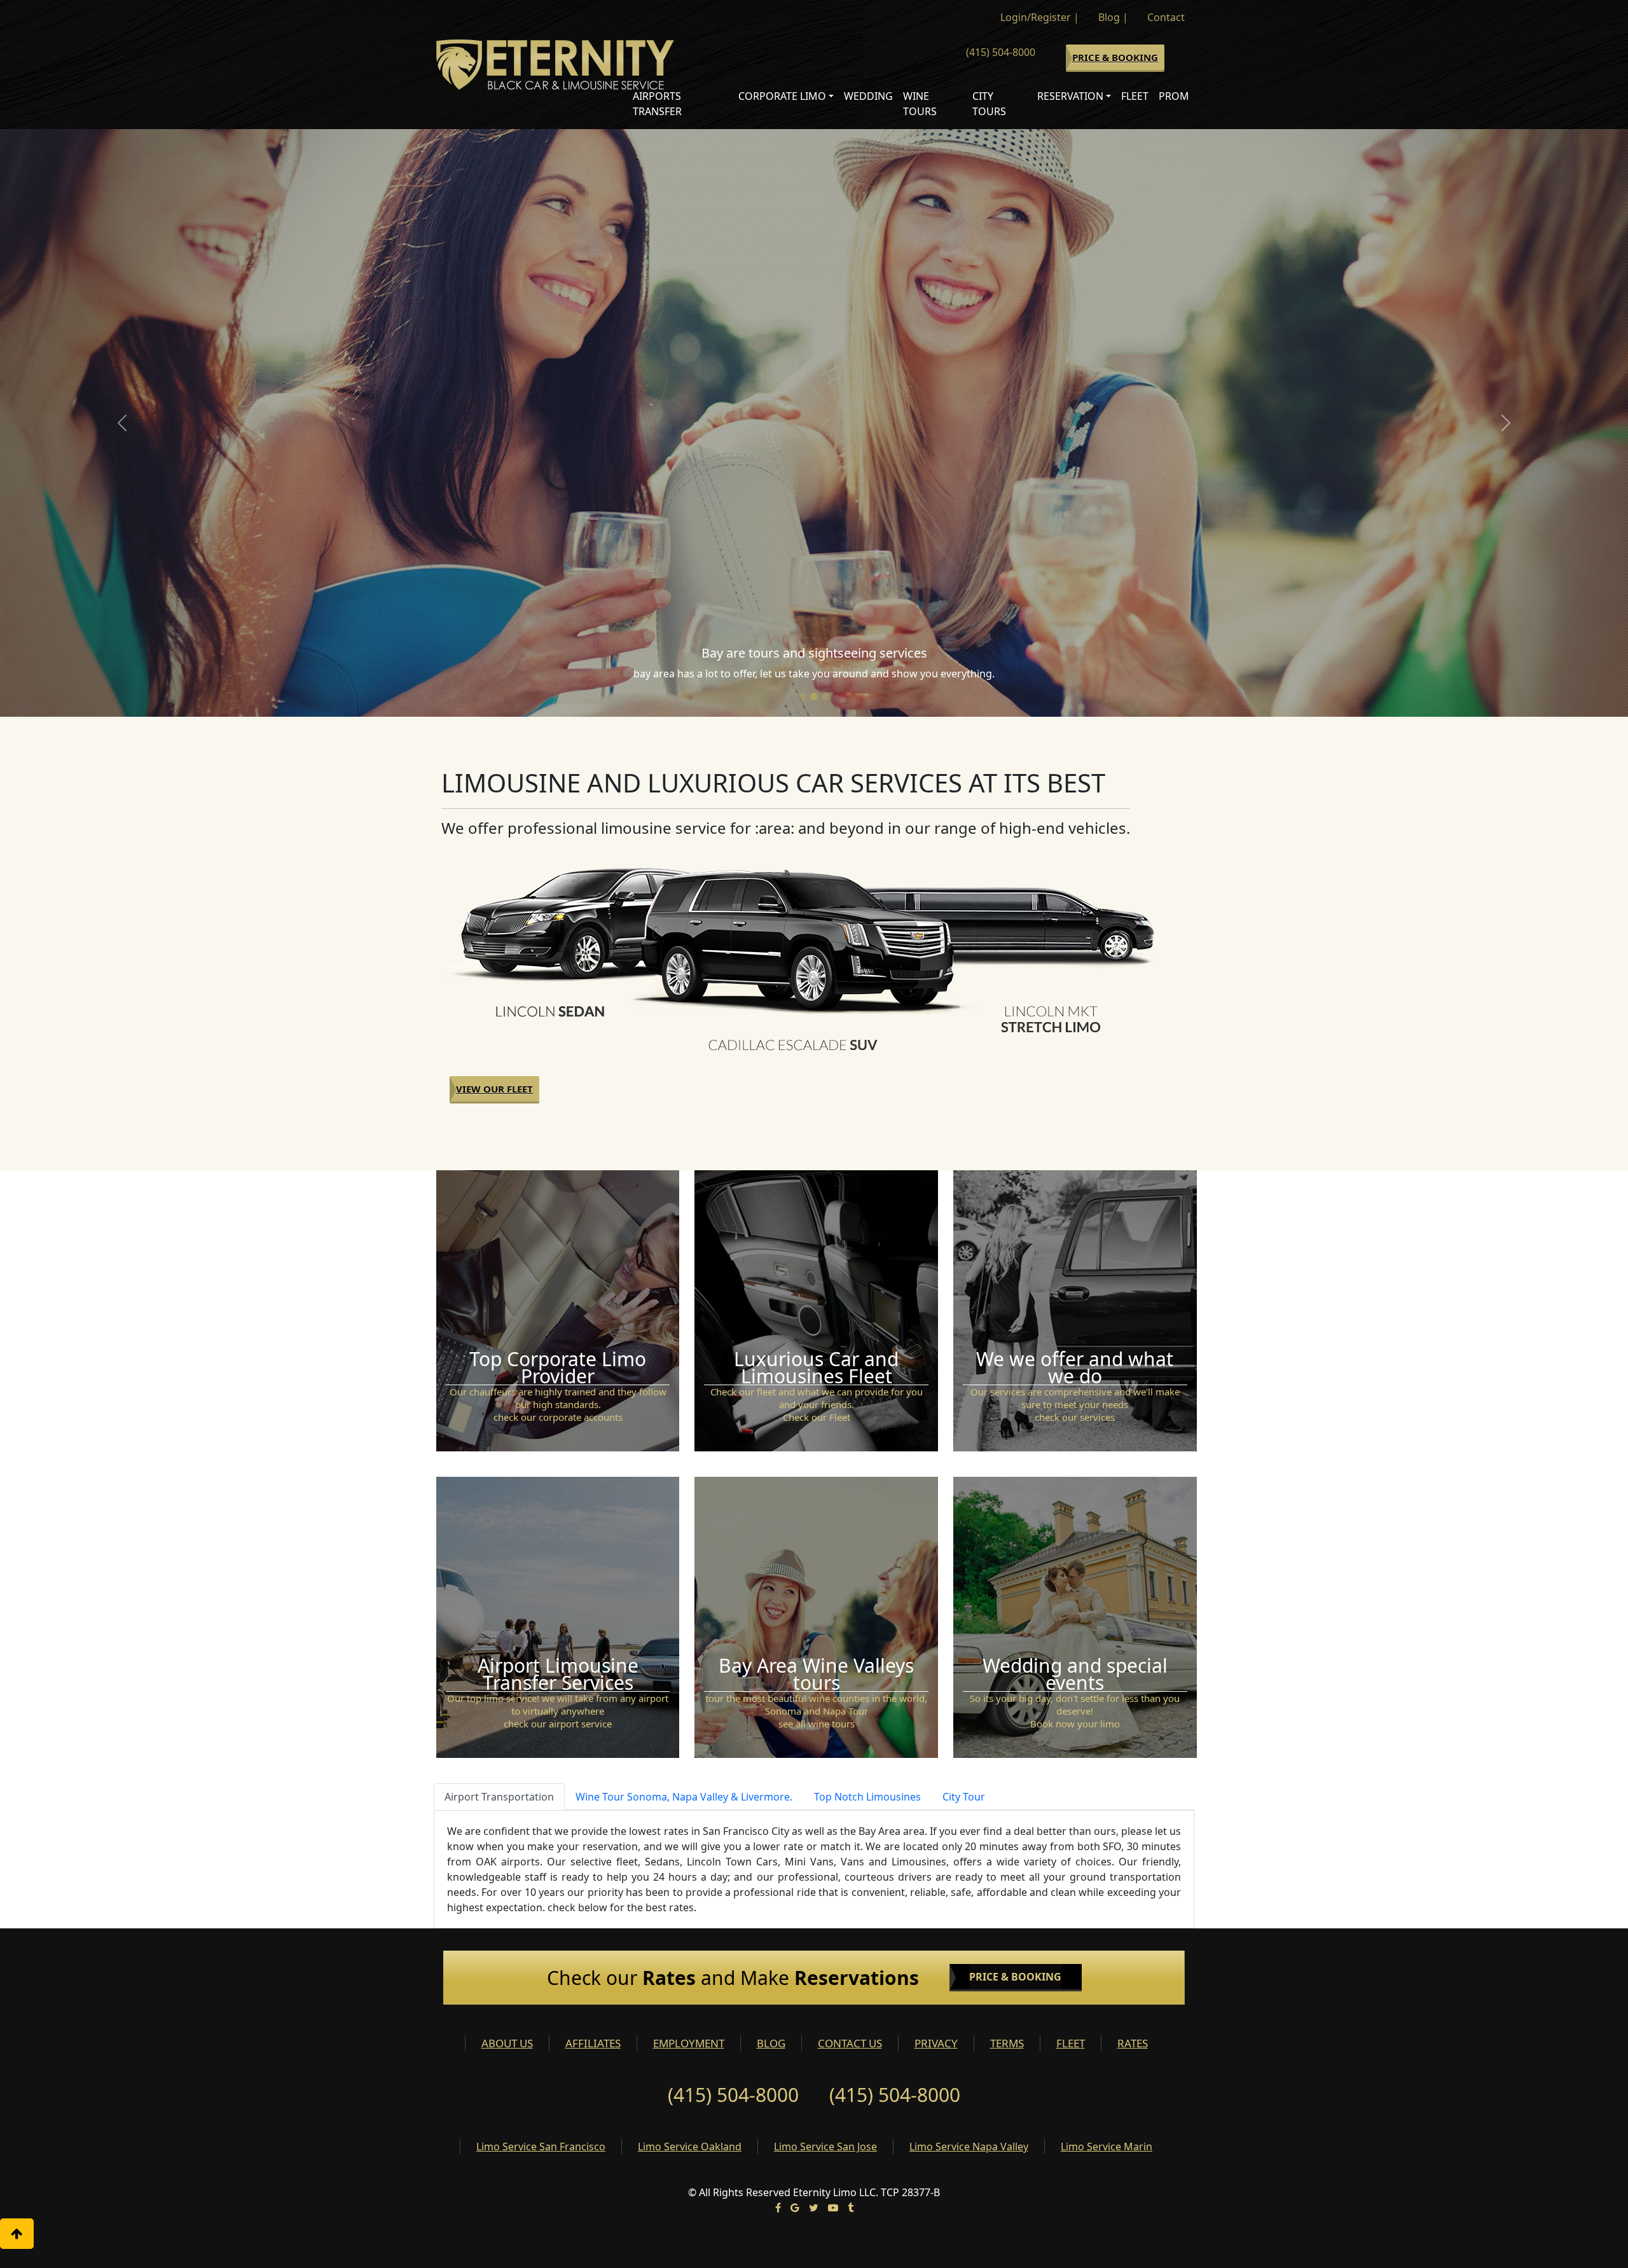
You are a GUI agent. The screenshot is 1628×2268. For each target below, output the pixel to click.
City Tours (989, 104)
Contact (1166, 17)
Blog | (1113, 17)
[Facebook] (778, 2208)
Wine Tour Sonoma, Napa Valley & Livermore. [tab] (684, 1797)
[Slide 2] (814, 696)
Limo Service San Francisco (541, 2147)
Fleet (1135, 96)
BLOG (771, 2043)
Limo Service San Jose (825, 2147)
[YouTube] (833, 2208)
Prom (1174, 96)
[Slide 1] (803, 696)
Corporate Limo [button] (782, 96)
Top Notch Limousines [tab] (867, 1797)
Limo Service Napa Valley (969, 2147)
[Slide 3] (825, 696)
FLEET (1071, 2043)
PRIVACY (936, 2043)
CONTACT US (850, 2043)
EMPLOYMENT (689, 2043)
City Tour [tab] (964, 1797)
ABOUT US (507, 2043)
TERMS (1007, 2043)
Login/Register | (1040, 17)
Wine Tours (920, 104)
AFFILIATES (593, 2043)
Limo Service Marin (1107, 2147)
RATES (1133, 2043)
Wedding (868, 96)
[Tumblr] (851, 2208)
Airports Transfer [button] (657, 104)
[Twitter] (814, 2208)
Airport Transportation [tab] (499, 1797)
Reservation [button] (1070, 96)
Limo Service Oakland (690, 2147)
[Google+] (795, 2208)
